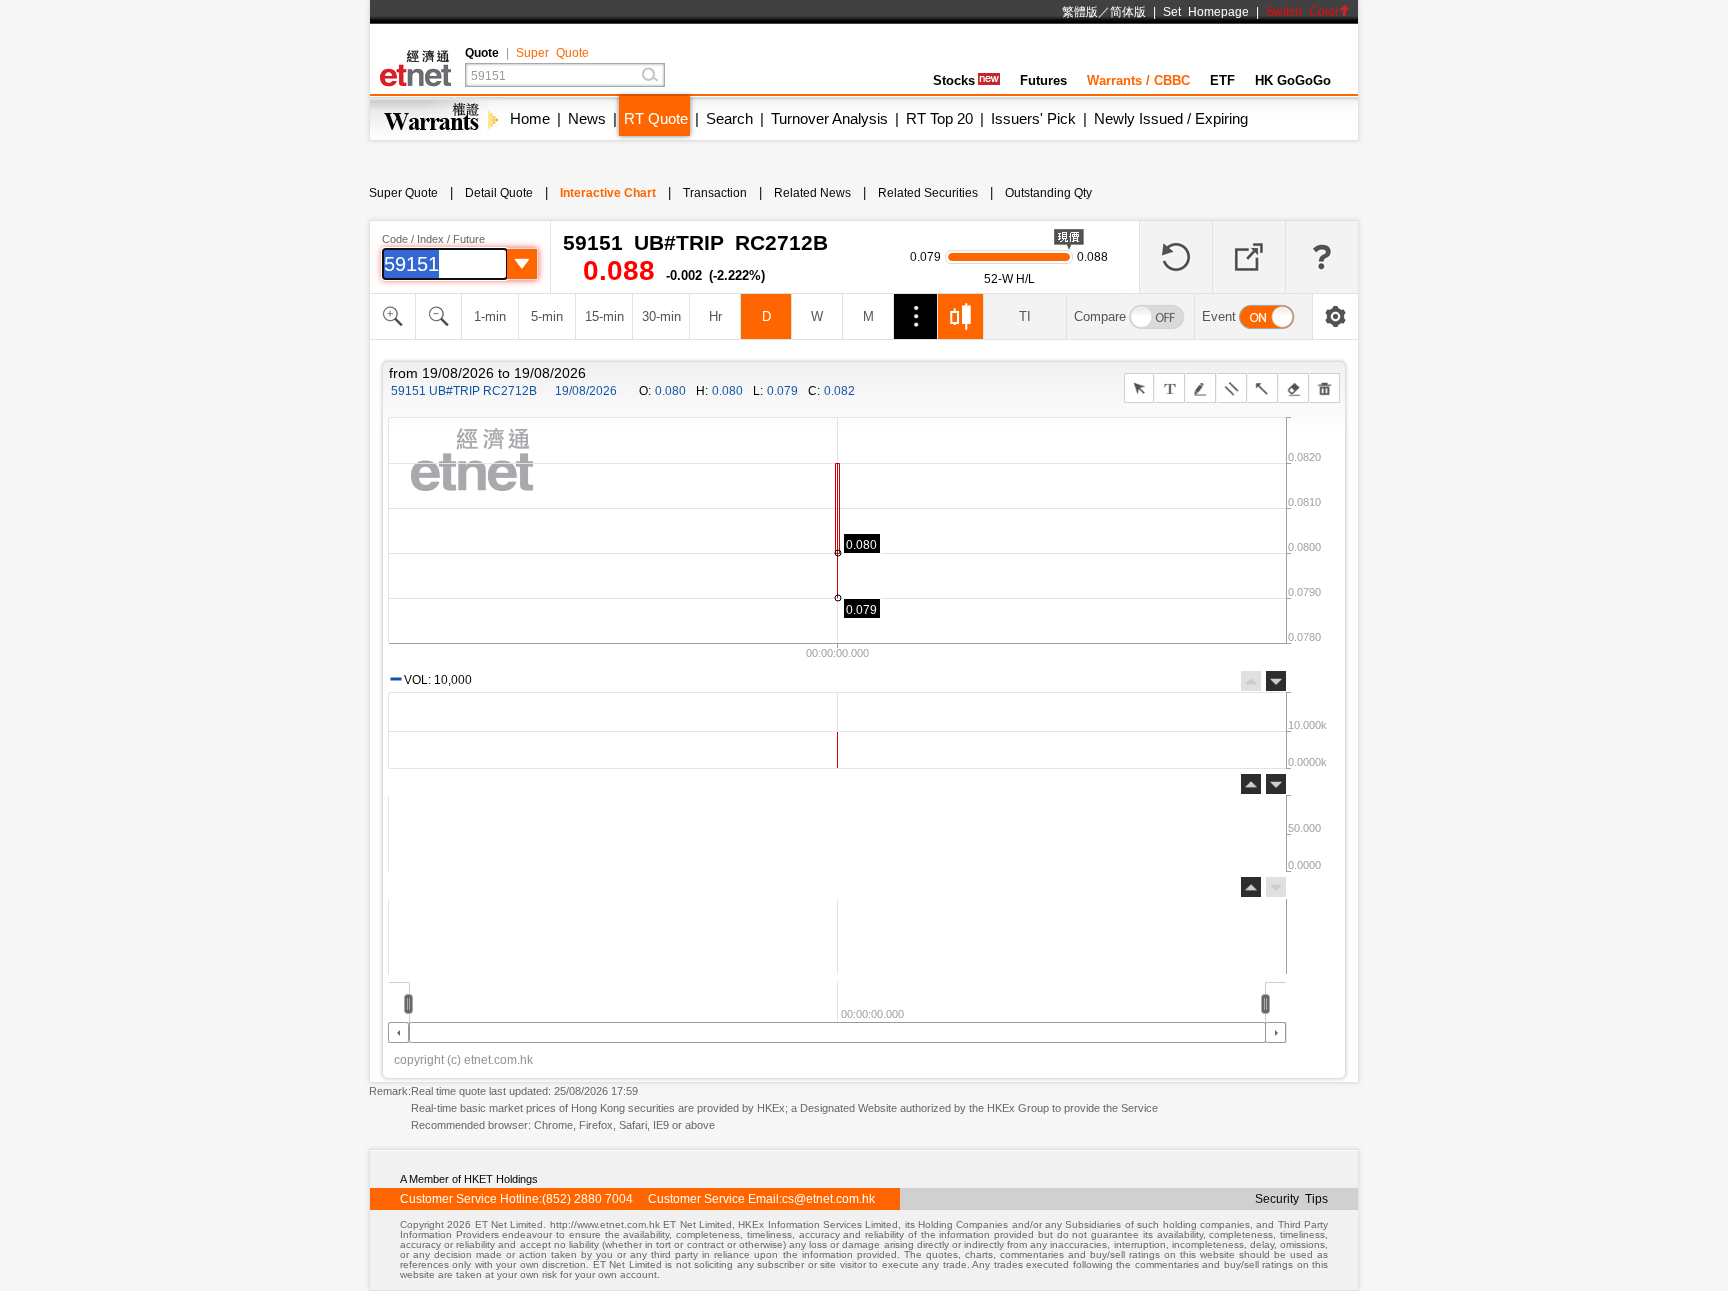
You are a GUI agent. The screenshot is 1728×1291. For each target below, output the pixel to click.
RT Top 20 (939, 118)
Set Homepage (1206, 12)
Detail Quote (499, 193)
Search (729, 118)
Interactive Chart (608, 193)
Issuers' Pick (1033, 118)
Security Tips (1291, 1199)
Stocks (954, 80)
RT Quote (656, 118)
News (587, 118)
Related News (812, 193)
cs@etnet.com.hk (828, 1199)
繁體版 (1080, 12)
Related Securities (928, 193)
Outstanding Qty (1048, 193)
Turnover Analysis (829, 118)
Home (530, 118)
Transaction (715, 193)
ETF (1222, 80)
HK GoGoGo (1293, 80)
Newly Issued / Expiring (1171, 118)
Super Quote (552, 53)
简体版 (1128, 12)
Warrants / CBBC (1138, 80)
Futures (1043, 80)
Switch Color (1302, 12)
